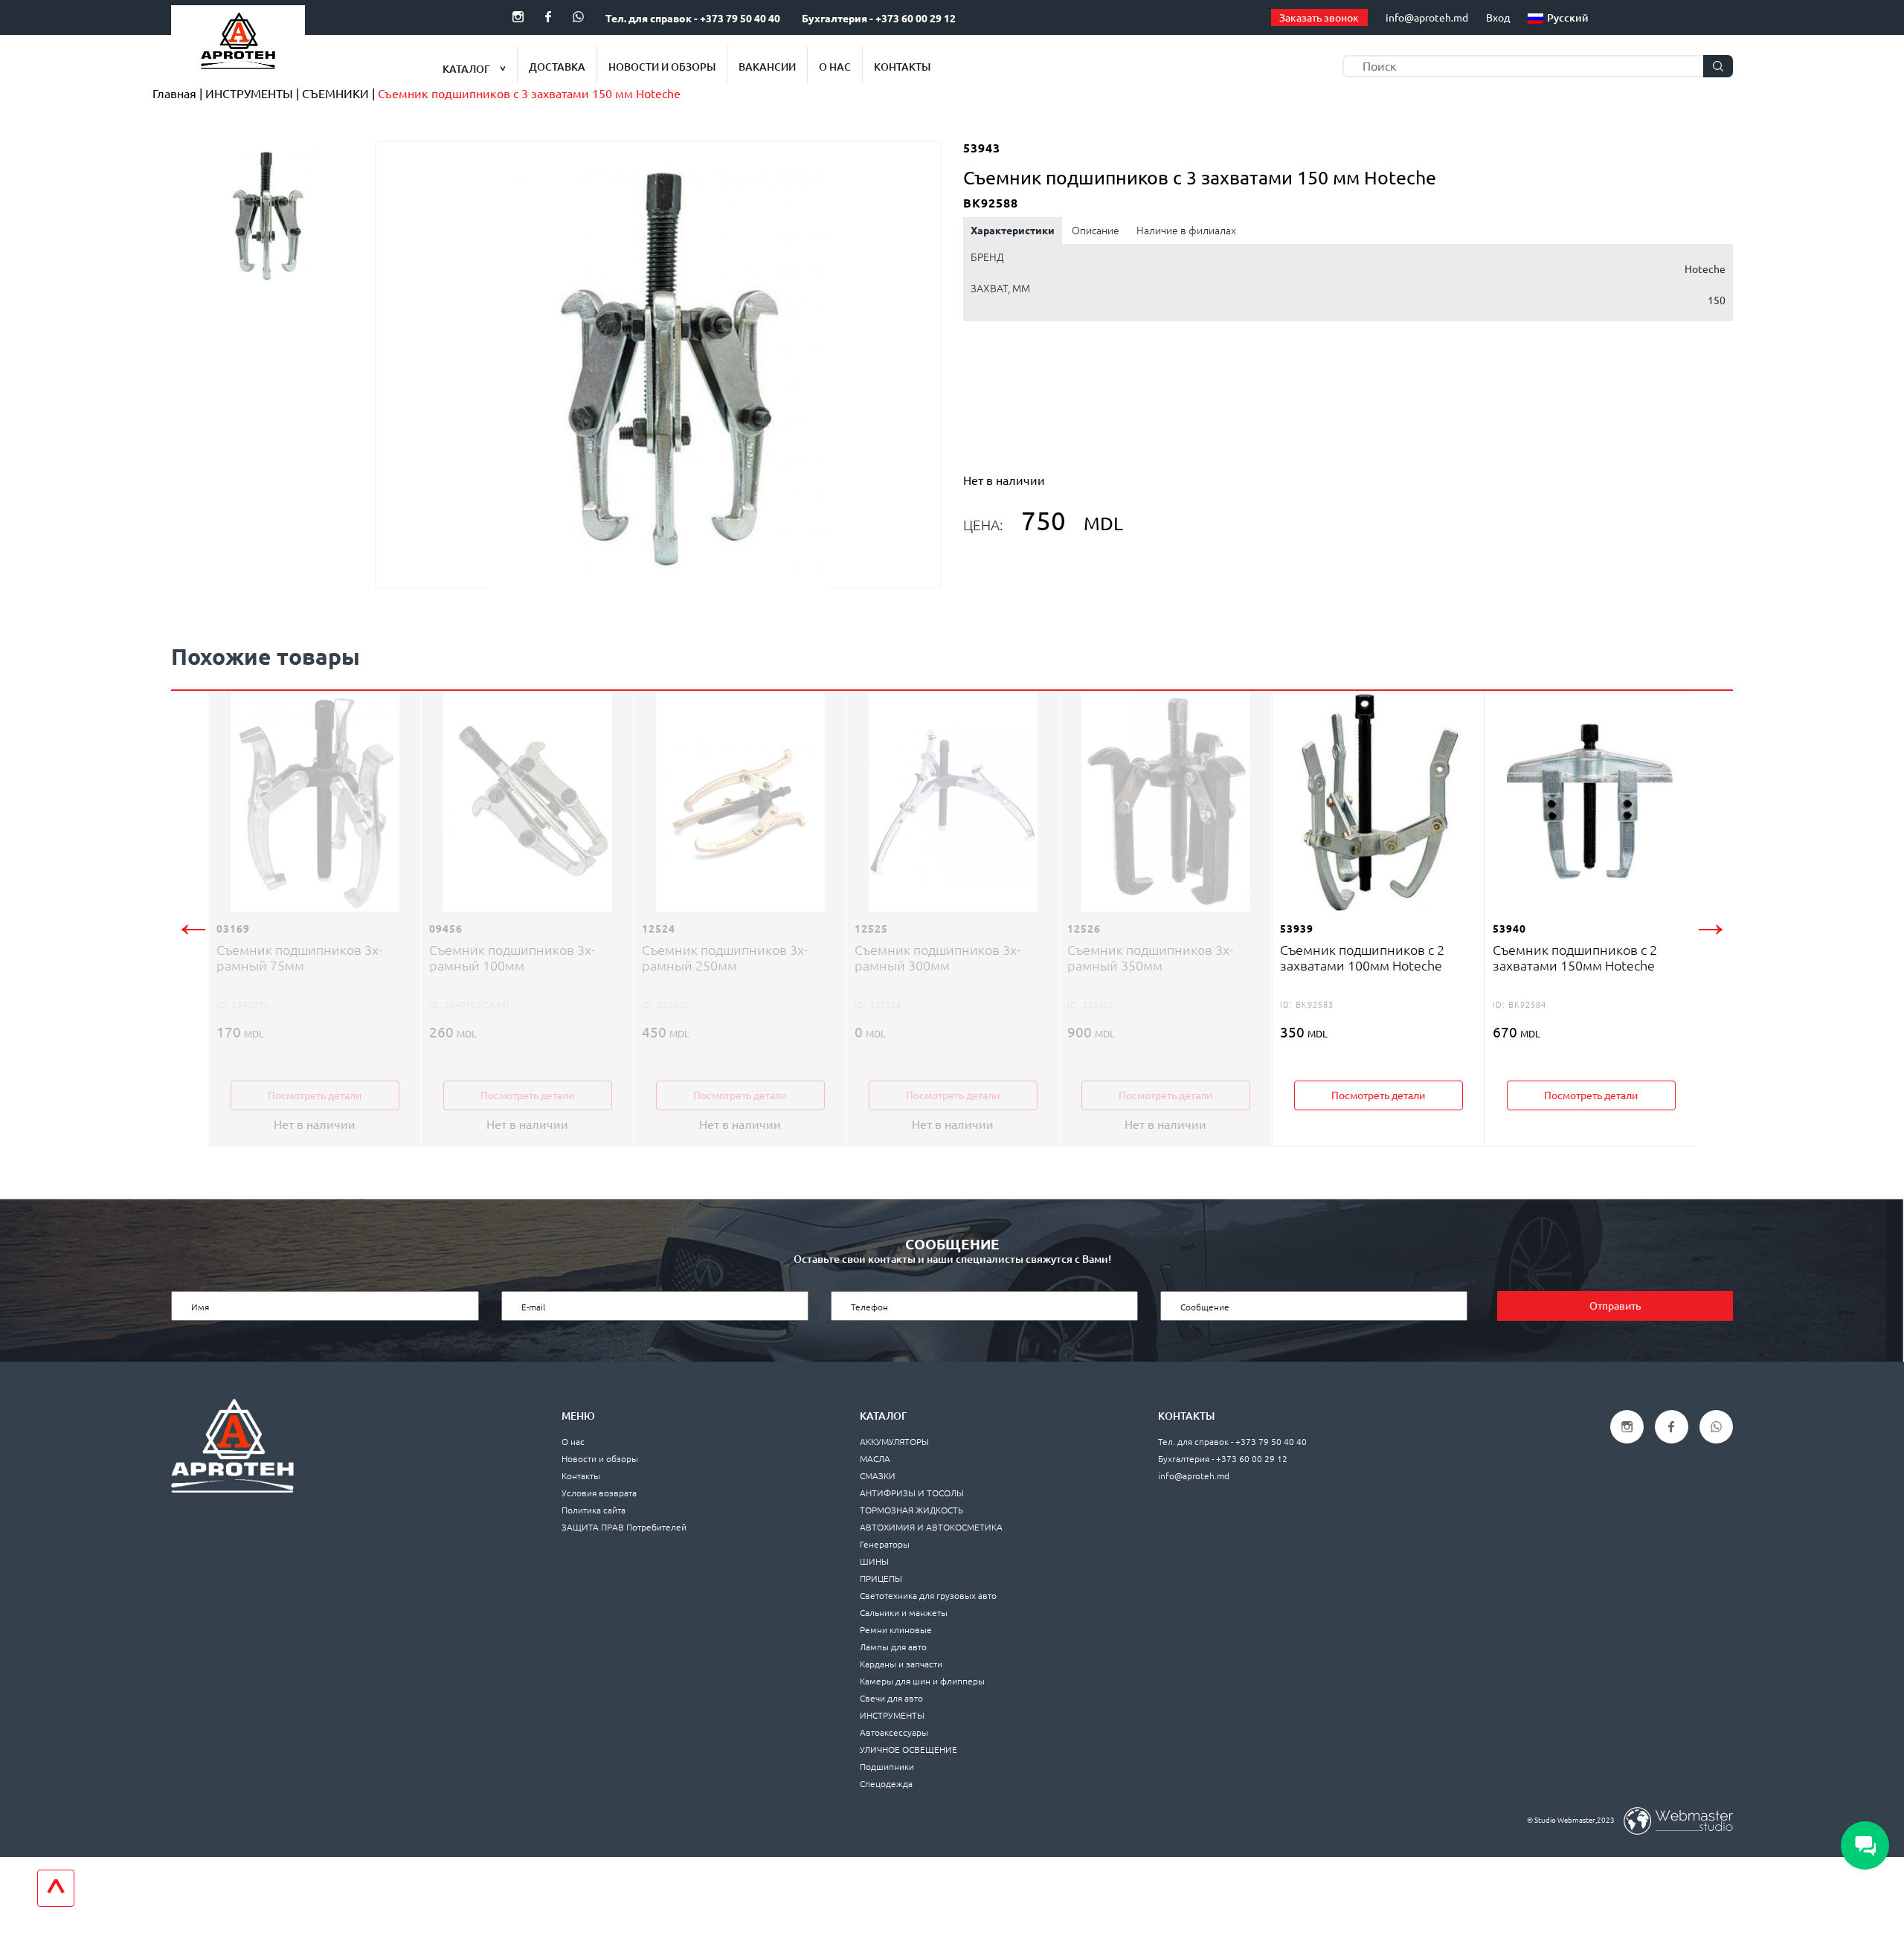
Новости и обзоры (662, 67)
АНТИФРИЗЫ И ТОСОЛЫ (912, 1493)
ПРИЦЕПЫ (881, 1578)
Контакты (902, 67)
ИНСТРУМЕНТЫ (892, 1715)
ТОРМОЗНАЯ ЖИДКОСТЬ (911, 1510)
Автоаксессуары (894, 1732)
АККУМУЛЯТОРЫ (894, 1442)
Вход (1498, 18)
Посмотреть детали (315, 1095)
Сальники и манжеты (904, 1613)
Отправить (1615, 1306)
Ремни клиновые (896, 1630)
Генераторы (885, 1544)
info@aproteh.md (1427, 18)
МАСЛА (875, 1459)
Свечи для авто (891, 1698)
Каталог (467, 69)
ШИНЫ (874, 1561)
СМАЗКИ (878, 1476)
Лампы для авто (893, 1647)
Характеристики (1013, 231)
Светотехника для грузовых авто (928, 1596)
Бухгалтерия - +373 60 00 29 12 (879, 19)
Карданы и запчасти (901, 1664)
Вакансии (767, 67)
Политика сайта (594, 1510)
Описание (1096, 231)
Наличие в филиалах (1186, 231)
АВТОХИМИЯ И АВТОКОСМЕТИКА (931, 1527)
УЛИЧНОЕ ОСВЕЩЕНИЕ (908, 1750)
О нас (835, 67)
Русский (1568, 18)
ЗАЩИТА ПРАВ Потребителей (624, 1527)
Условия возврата (599, 1493)
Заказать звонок (1319, 18)
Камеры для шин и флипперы (922, 1681)
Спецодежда (886, 1784)
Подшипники (887, 1767)
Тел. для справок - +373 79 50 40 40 (693, 19)
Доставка (557, 67)
